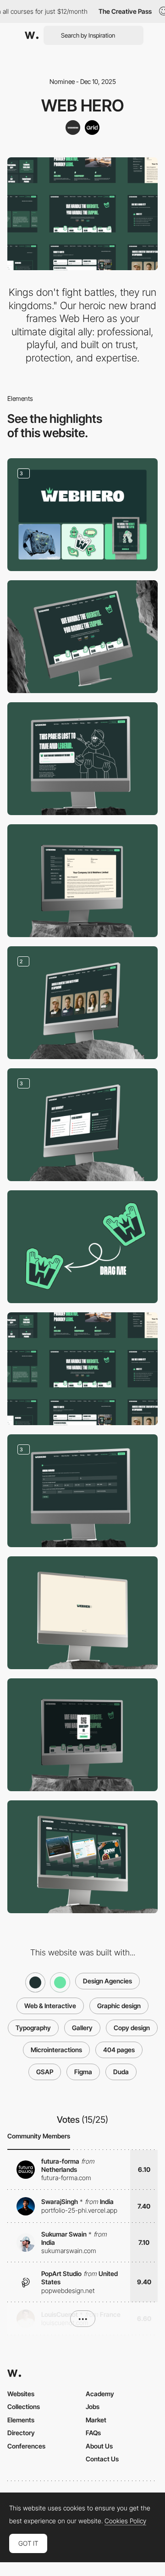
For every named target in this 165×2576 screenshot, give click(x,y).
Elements (21, 2420)
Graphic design (119, 2006)
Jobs (93, 2407)
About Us (99, 2446)
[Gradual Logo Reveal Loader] (82, 1613)
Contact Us (102, 2459)
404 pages (119, 2050)
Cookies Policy (125, 2521)
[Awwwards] (32, 35)
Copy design (132, 2028)
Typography (33, 2028)
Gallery (82, 2028)
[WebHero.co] (73, 128)
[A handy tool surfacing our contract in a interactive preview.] (82, 881)
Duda (121, 2072)
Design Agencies (107, 1981)
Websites (21, 2394)
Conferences (26, 2446)
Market (96, 2420)
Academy (100, 2394)
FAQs (93, 2433)
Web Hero (83, 105)
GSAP (45, 2072)
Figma (83, 2072)
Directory (21, 2433)
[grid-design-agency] (92, 128)
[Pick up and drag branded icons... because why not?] (82, 1247)
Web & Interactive (50, 2006)
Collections (24, 2407)
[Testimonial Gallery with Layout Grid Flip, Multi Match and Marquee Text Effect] (82, 1857)
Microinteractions (56, 2050)
